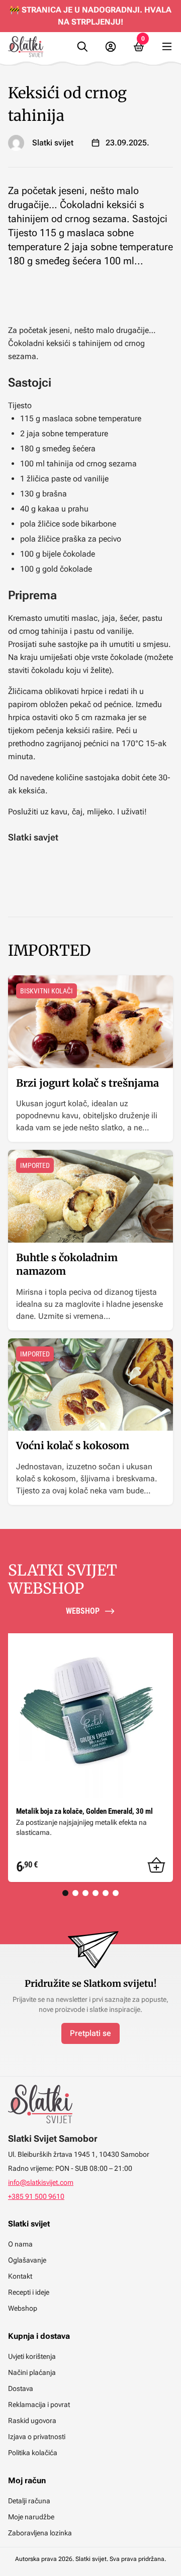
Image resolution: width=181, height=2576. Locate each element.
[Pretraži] (82, 47)
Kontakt (20, 2276)
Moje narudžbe (31, 2517)
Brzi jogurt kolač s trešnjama (87, 1083)
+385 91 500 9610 (36, 2196)
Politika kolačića (33, 2453)
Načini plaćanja (32, 2372)
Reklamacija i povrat (39, 2405)
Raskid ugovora (32, 2421)
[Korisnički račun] (111, 47)
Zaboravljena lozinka (40, 2533)
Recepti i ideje (29, 2292)
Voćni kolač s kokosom (73, 1445)
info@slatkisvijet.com (41, 2182)
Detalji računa (29, 2501)
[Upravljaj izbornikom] (167, 47)
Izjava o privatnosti (37, 2437)
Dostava (21, 2388)
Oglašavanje (27, 2260)
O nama (20, 2244)
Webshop (23, 2308)
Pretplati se (90, 2033)
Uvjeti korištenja (32, 2356)
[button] (156, 1865)
